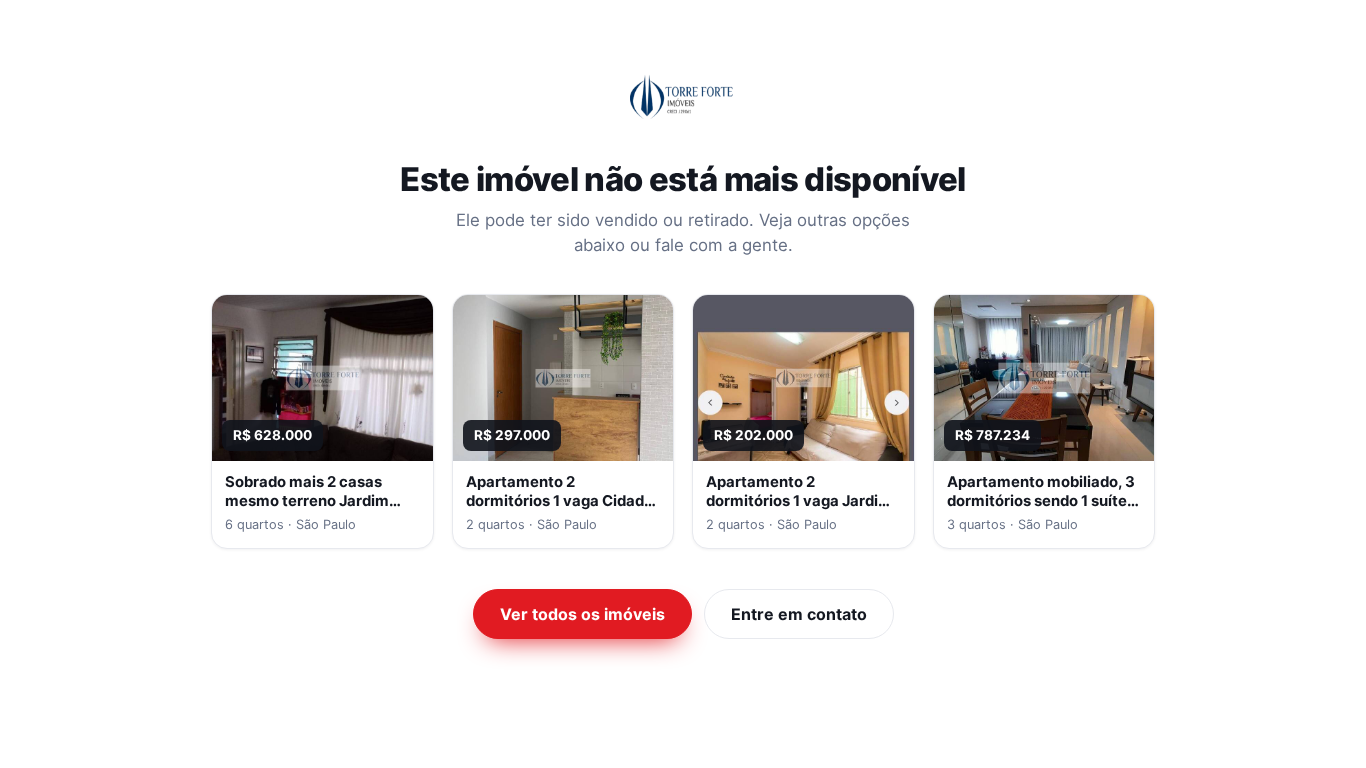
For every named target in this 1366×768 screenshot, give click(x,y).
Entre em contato (799, 614)
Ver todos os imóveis (582, 614)
